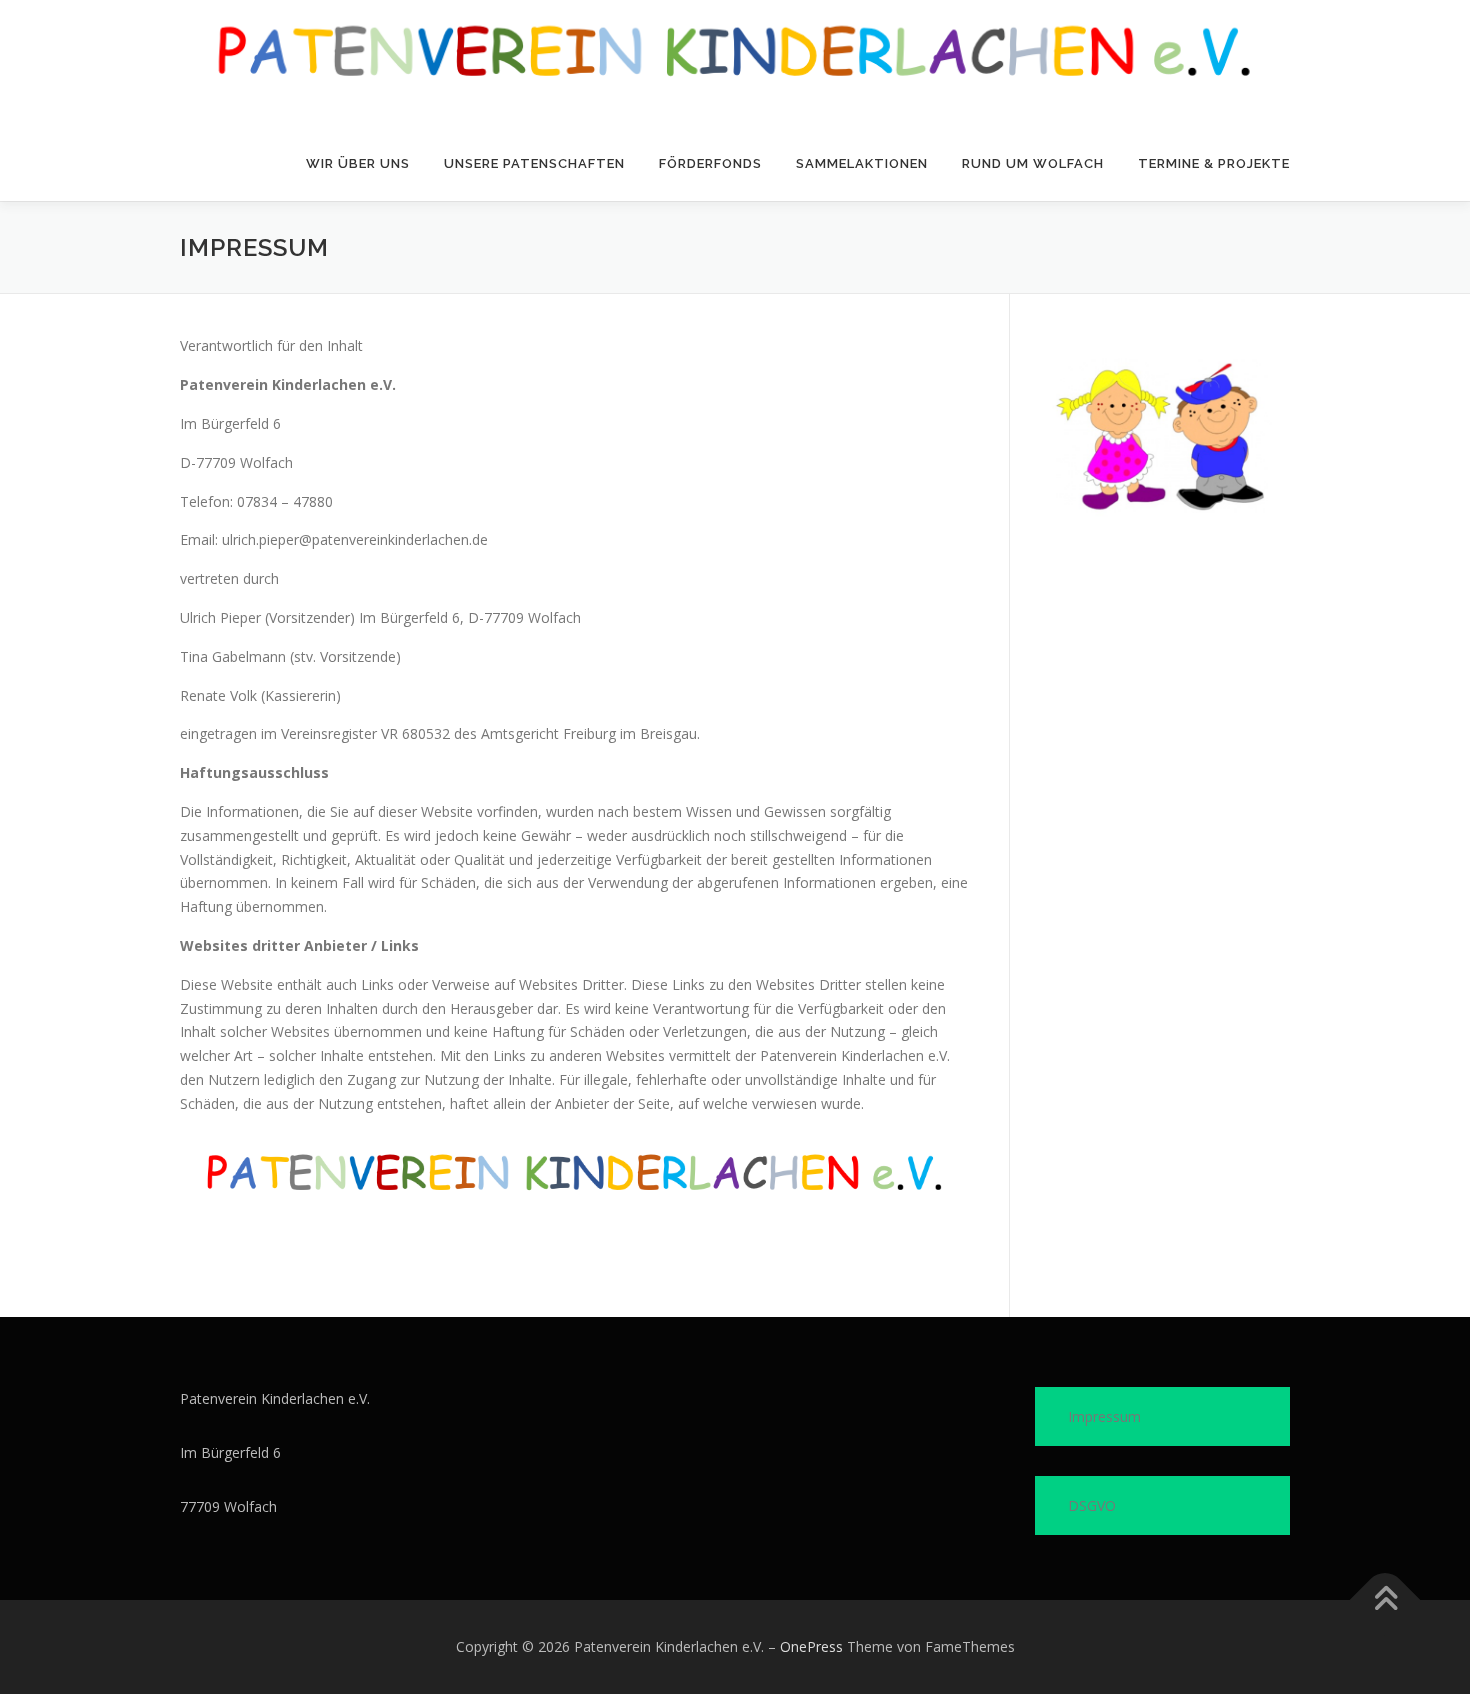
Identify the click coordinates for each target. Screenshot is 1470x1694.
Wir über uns (358, 163)
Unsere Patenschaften (534, 163)
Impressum (1104, 1416)
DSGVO (1092, 1505)
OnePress (811, 1646)
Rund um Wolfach (1033, 163)
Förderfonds (710, 163)
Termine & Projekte (1214, 163)
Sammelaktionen (862, 163)
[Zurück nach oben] (1385, 1600)
